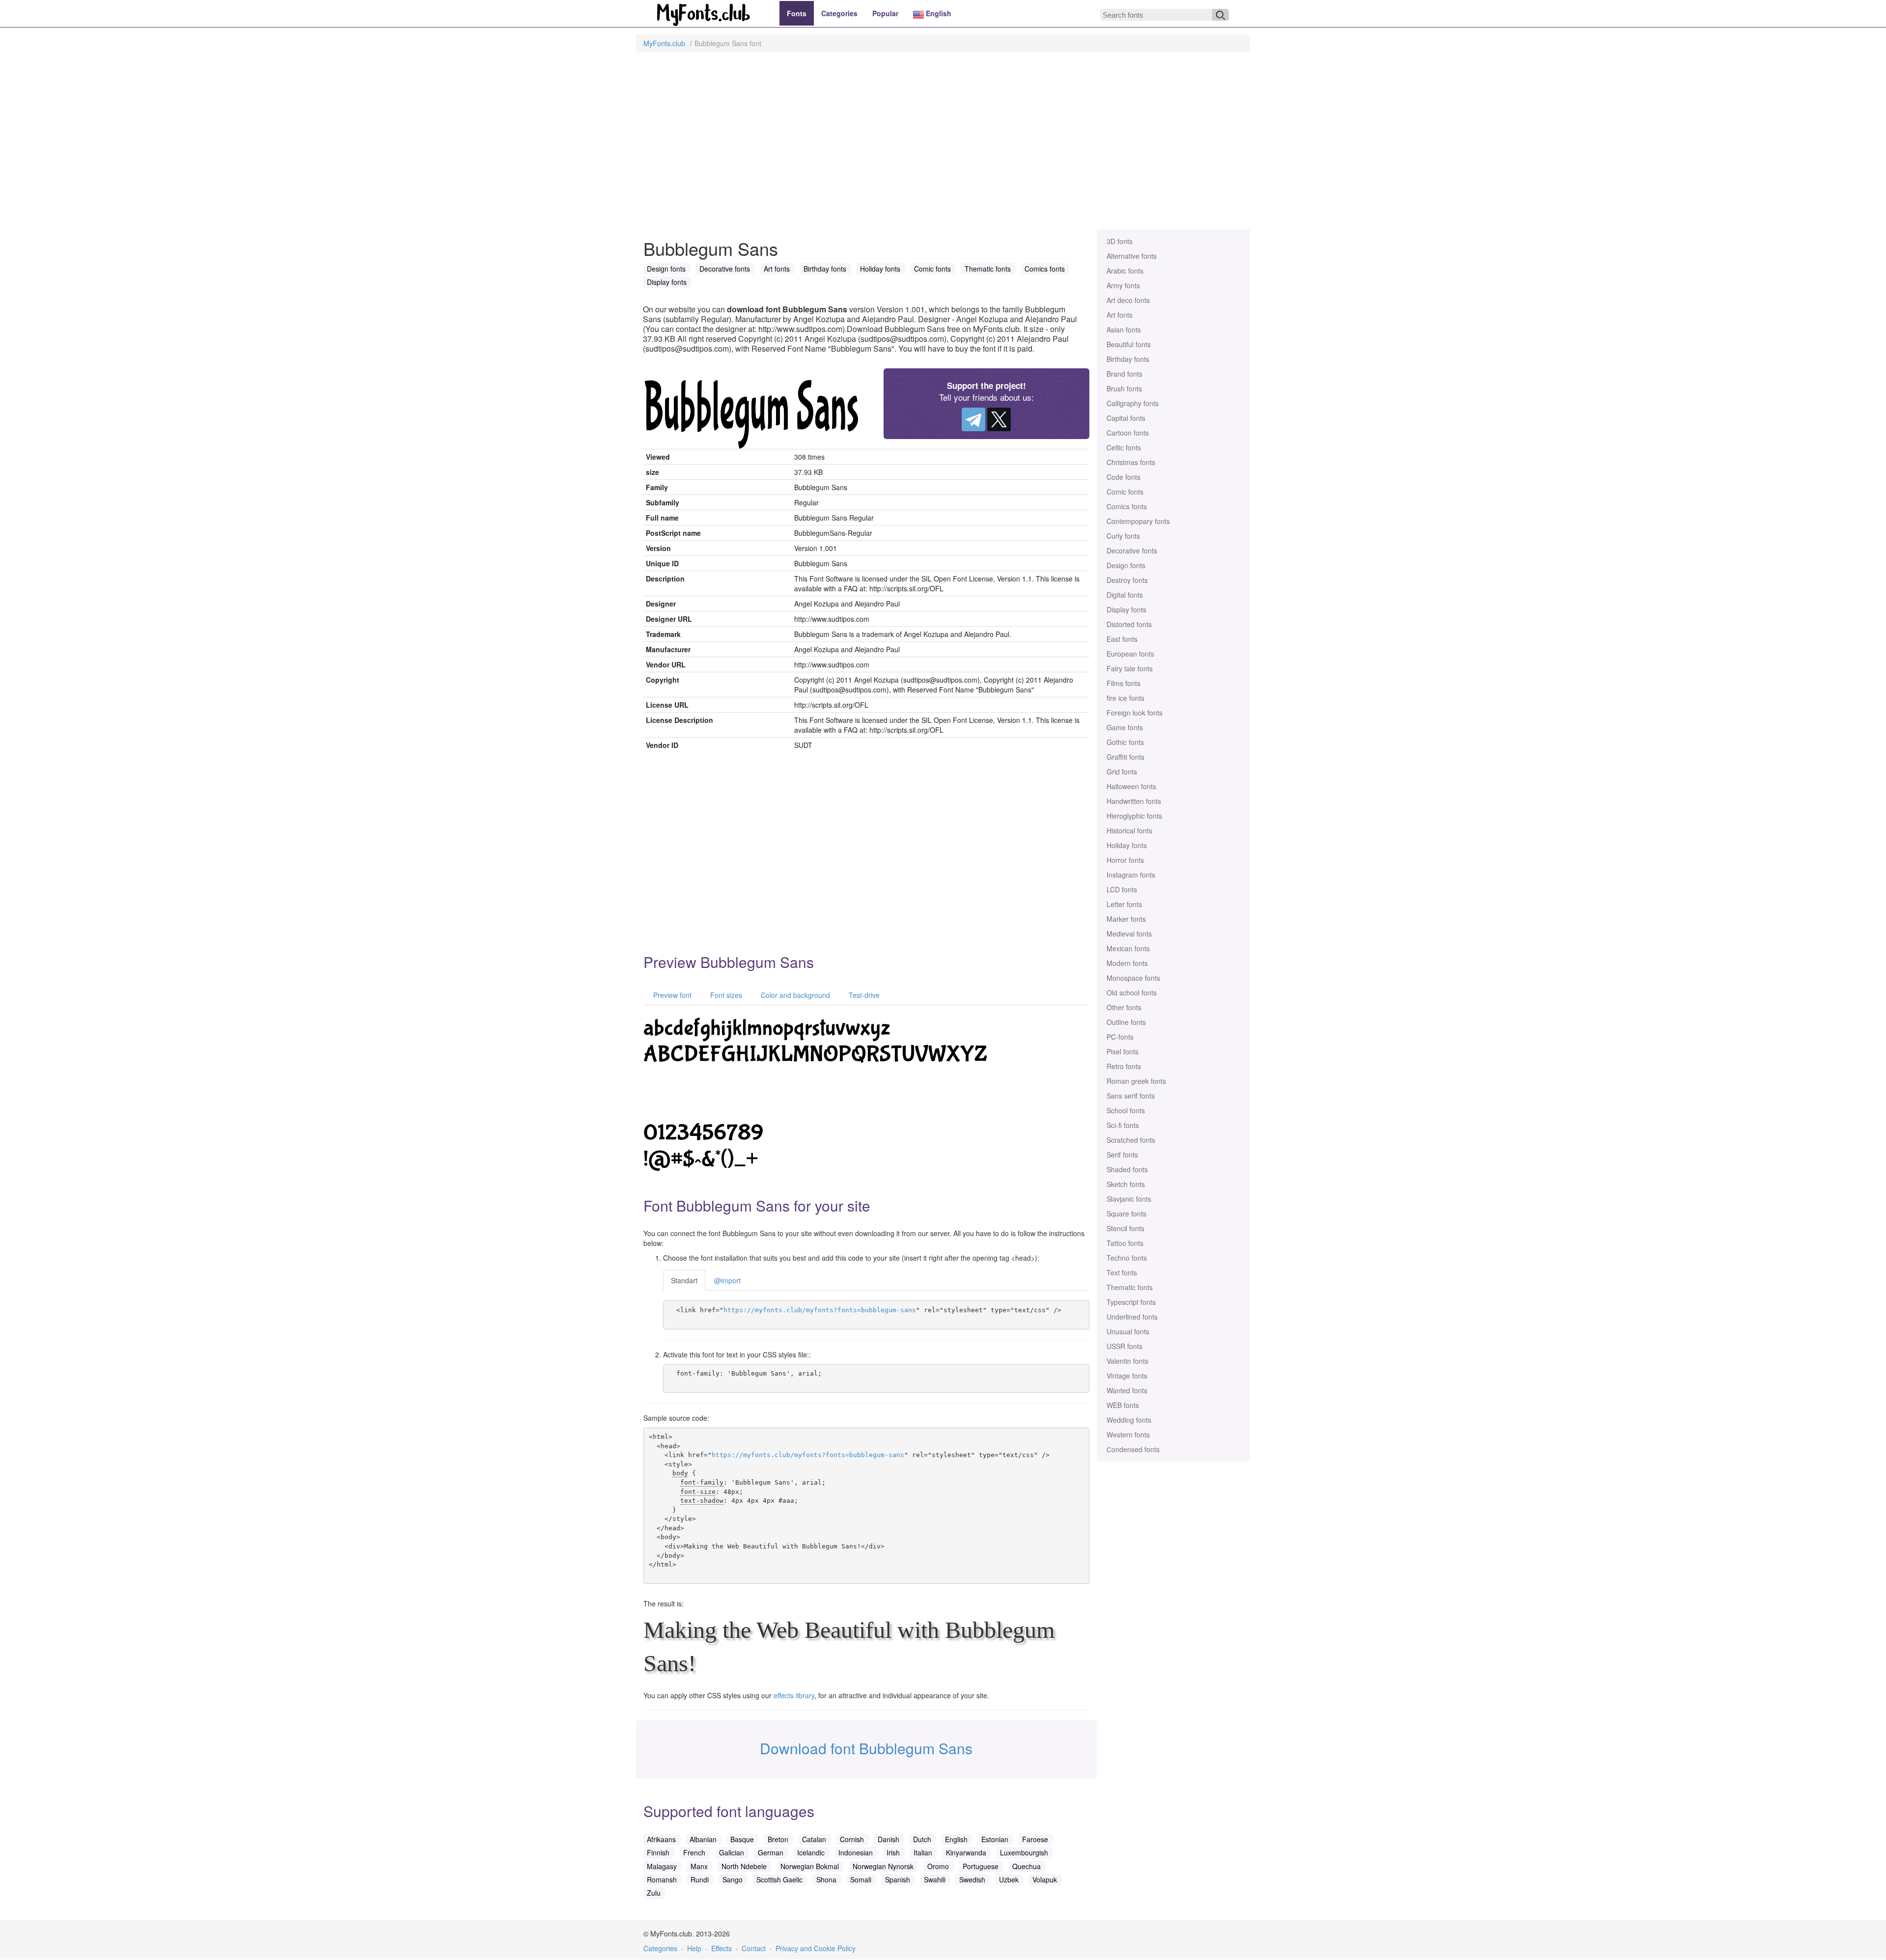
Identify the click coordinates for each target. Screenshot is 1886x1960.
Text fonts (1122, 1272)
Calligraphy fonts (1133, 403)
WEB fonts (1123, 1405)
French (694, 1852)
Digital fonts (1125, 595)
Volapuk (1045, 1879)
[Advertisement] (943, 145)
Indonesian (856, 1852)
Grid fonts (1122, 772)
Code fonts (1123, 477)
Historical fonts (1129, 830)
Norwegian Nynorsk (883, 1866)
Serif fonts (1122, 1155)
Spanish (898, 1879)
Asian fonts (1124, 330)
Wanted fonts (1127, 1390)
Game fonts (1125, 727)
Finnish (658, 1852)
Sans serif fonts (1131, 1096)
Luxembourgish (1024, 1852)
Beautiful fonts (1129, 344)
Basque (742, 1839)
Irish (893, 1852)
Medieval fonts (1129, 934)
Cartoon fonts (1128, 433)
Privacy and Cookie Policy (816, 1948)
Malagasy (662, 1866)
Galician (732, 1852)
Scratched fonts (1131, 1140)
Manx (699, 1866)
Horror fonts (1125, 860)
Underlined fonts (1132, 1317)
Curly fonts (1123, 536)
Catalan (814, 1839)
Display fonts (1126, 609)
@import (727, 1280)
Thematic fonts (1130, 1287)
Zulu (654, 1893)
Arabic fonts (1125, 271)
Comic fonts (1125, 492)
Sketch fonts (1126, 1184)
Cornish (852, 1839)
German (771, 1852)
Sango (733, 1879)
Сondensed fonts (1133, 1449)
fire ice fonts (1125, 698)
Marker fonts (1126, 919)
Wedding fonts (1129, 1420)
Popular (885, 13)
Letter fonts (1124, 904)
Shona (826, 1879)
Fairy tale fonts (1130, 668)
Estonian (995, 1839)
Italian (923, 1852)
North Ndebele (744, 1866)
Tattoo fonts (1125, 1243)
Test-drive (863, 995)
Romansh (662, 1879)
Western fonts (1128, 1435)
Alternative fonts (1132, 256)
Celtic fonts (1124, 447)
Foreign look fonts (1135, 713)
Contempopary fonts (1138, 521)
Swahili (935, 1879)
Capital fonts (1126, 418)
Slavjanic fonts (1129, 1199)
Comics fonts (1127, 506)
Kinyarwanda (966, 1852)
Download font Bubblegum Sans (866, 1748)
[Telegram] (973, 419)
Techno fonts (1127, 1258)
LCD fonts (1122, 889)
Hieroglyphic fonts (1134, 816)
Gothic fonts (1125, 742)
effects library (794, 1695)
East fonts (1122, 639)
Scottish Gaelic (779, 1879)
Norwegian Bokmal (810, 1866)
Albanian (703, 1839)
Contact (754, 1948)
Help (694, 1948)
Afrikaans (661, 1839)
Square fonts (1126, 1214)
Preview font (671, 995)
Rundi (700, 1879)
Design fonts (1126, 565)
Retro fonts (1124, 1066)
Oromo (938, 1866)
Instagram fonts (1131, 875)
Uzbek (1009, 1879)
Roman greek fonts (1136, 1081)
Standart (684, 1280)
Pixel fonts (1123, 1051)
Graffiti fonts (1125, 757)
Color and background (794, 995)
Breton (778, 1839)
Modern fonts (1127, 963)
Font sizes (725, 995)
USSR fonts (1124, 1346)
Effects (721, 1948)
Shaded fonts (1127, 1169)
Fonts (797, 13)
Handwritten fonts (1134, 801)
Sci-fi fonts (1123, 1125)
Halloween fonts (1131, 786)
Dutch (922, 1839)
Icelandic (811, 1852)
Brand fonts (1124, 374)
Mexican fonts (1128, 948)
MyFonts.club (664, 43)
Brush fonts (1124, 388)
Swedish (972, 1879)
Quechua (1026, 1866)
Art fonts (1120, 315)
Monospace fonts (1133, 978)
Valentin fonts (1127, 1361)
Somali (861, 1879)
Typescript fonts (1131, 1302)
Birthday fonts (1128, 359)
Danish (888, 1839)
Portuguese (981, 1866)
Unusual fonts (1128, 1331)
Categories (839, 13)
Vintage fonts (1127, 1376)
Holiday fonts (1127, 845)
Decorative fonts (1132, 551)
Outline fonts (1126, 1022)
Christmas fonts (1131, 462)
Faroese (1035, 1839)
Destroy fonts (1127, 580)
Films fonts (1123, 683)
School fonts (1126, 1110)
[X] (999, 419)
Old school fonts (1132, 993)
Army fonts (1123, 285)
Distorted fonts (1129, 624)
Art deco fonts (1128, 300)
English (938, 13)
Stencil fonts (1125, 1228)
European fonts (1130, 654)
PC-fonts (1120, 1037)
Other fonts (1124, 1007)
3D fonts (1120, 241)
